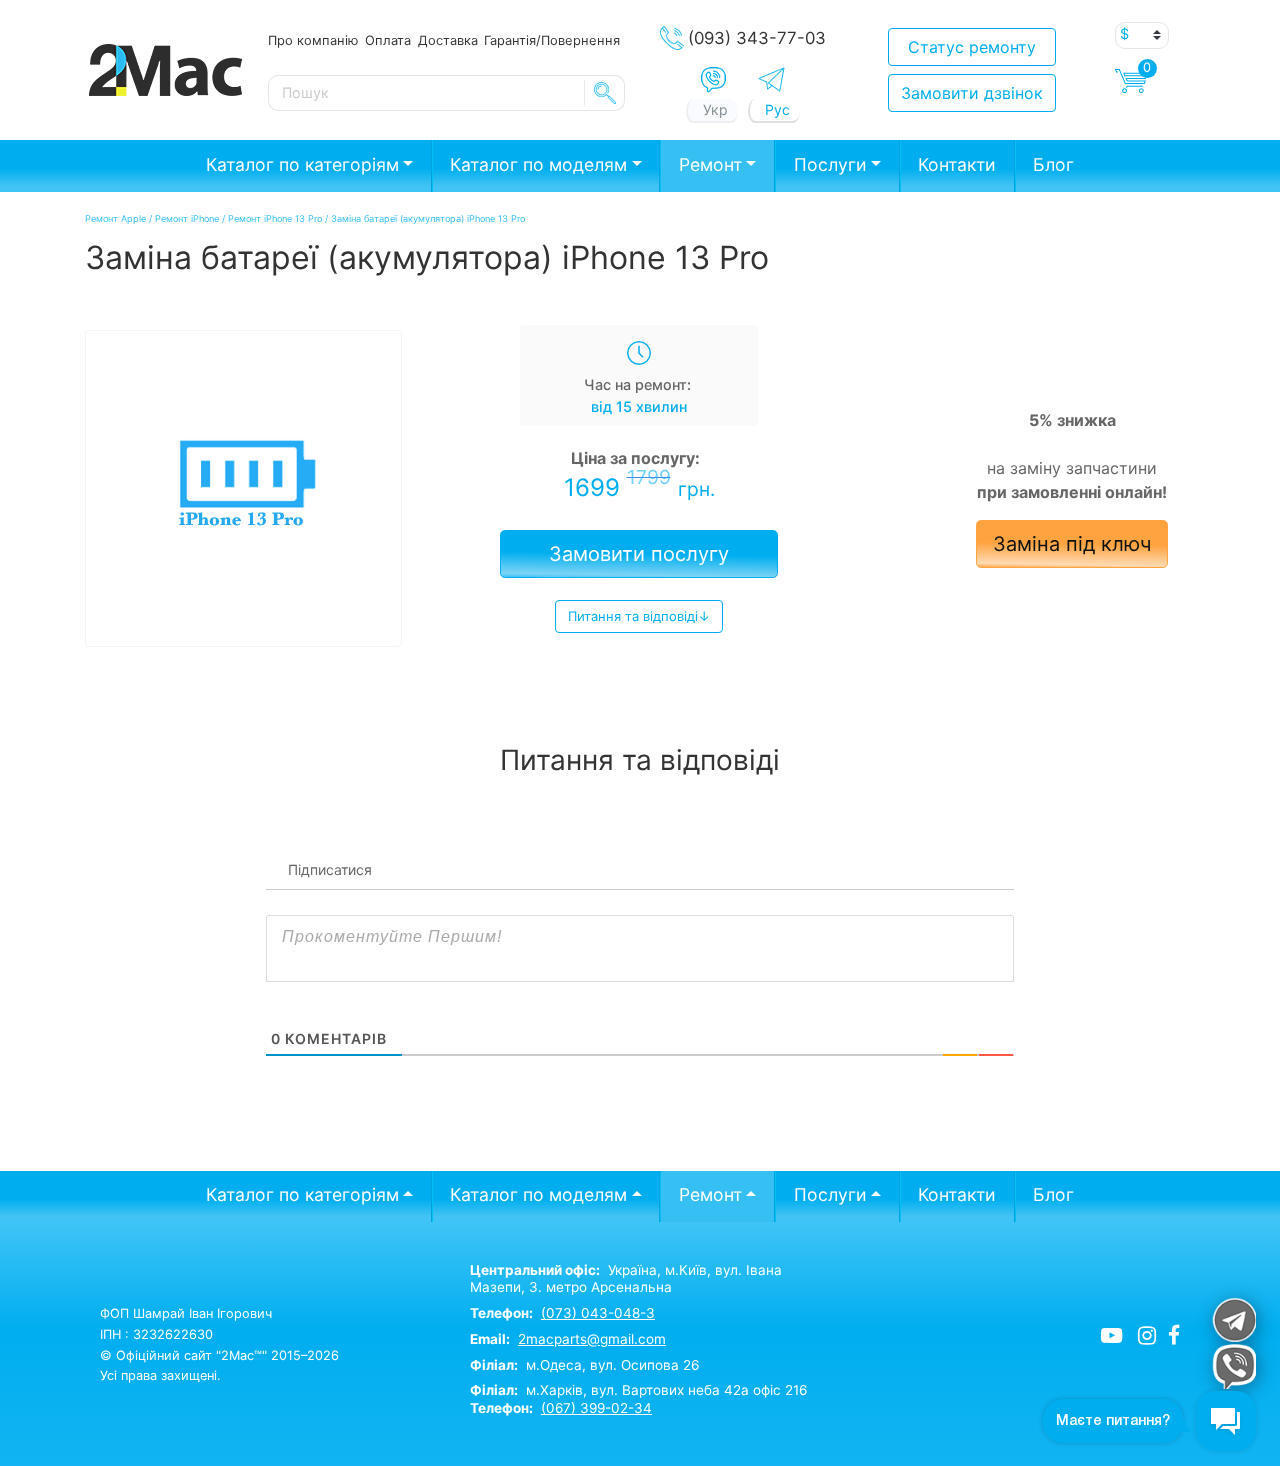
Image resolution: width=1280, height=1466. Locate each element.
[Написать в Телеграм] (771, 79)
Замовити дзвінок (972, 93)
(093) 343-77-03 (757, 38)
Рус (777, 109)
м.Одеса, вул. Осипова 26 (584, 1365)
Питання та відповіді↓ (639, 616)
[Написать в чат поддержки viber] (1233, 1366)
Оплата (388, 40)
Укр (715, 109)
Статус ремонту (972, 47)
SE (605, 93)
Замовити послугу (639, 554)
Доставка (448, 40)
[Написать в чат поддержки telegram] (1233, 1319)
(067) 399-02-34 (596, 1408)
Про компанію (313, 40)
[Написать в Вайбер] (713, 80)
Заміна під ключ (1072, 544)
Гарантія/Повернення (552, 40)
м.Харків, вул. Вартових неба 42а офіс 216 (638, 1390)
